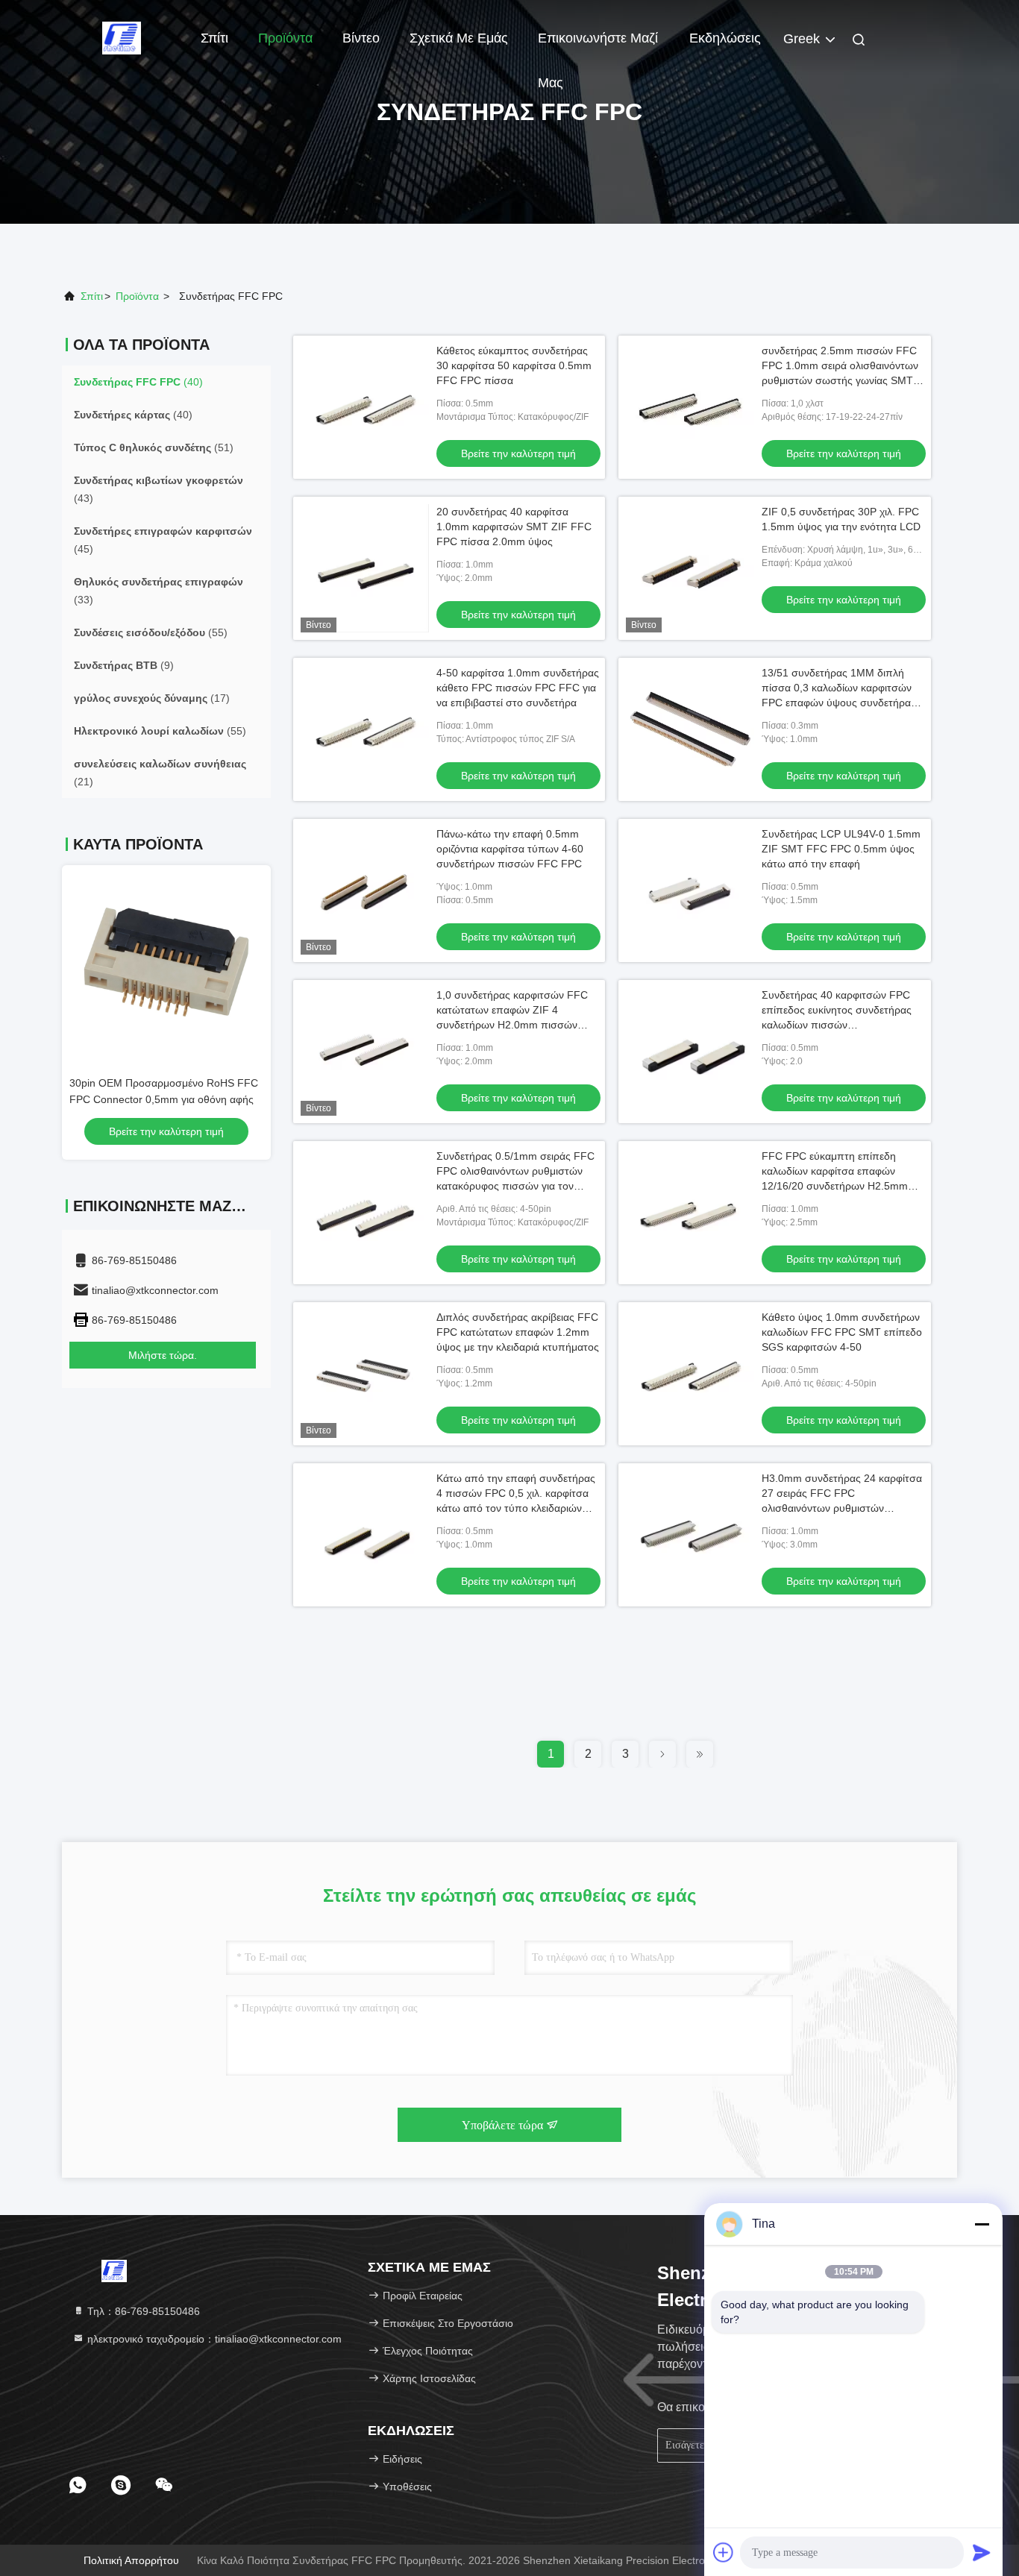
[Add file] (724, 2552)
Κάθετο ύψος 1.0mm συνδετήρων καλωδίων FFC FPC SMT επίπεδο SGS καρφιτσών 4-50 (842, 1332)
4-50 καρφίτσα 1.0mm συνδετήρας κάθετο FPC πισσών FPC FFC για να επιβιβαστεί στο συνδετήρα (518, 688)
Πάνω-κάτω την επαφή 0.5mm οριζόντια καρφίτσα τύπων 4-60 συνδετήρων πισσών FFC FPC (510, 849)
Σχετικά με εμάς (459, 38)
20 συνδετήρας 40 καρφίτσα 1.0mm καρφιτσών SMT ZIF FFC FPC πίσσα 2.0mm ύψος (514, 527)
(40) (138, 382)
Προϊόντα (285, 38)
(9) (124, 665)
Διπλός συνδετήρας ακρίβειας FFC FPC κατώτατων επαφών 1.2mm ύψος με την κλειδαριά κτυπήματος (518, 1332)
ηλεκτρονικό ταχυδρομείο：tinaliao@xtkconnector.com (213, 2339)
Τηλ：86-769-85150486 (142, 2311)
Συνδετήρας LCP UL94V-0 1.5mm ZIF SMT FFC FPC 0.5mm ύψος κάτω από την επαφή (841, 849)
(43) (159, 489)
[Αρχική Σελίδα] (122, 37)
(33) (159, 591)
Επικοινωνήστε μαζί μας (598, 45)
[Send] (982, 2552)
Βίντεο (361, 38)
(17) (152, 698)
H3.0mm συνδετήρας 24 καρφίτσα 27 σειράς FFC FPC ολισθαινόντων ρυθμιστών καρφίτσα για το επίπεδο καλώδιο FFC (842, 1508)
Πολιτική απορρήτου (131, 2560)
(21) (160, 773)
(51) (154, 447)
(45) (163, 540)
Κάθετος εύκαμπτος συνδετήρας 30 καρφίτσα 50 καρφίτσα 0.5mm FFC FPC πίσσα (514, 365)
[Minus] (982, 2224)
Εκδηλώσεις (725, 38)
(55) (151, 632)
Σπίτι (214, 38)
